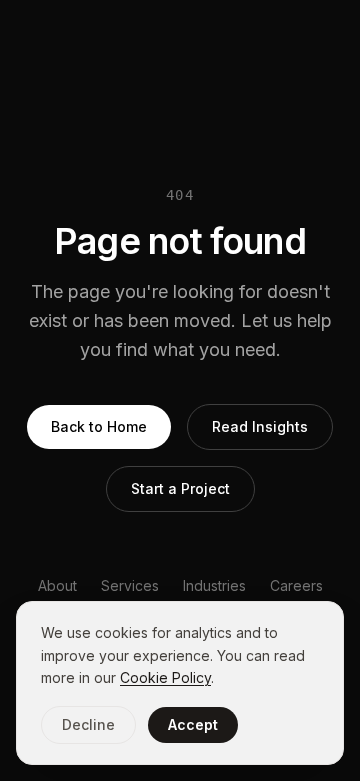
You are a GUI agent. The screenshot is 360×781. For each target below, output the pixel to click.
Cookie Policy (165, 677)
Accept (193, 724)
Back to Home (99, 426)
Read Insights (260, 426)
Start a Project (180, 488)
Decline (88, 724)
